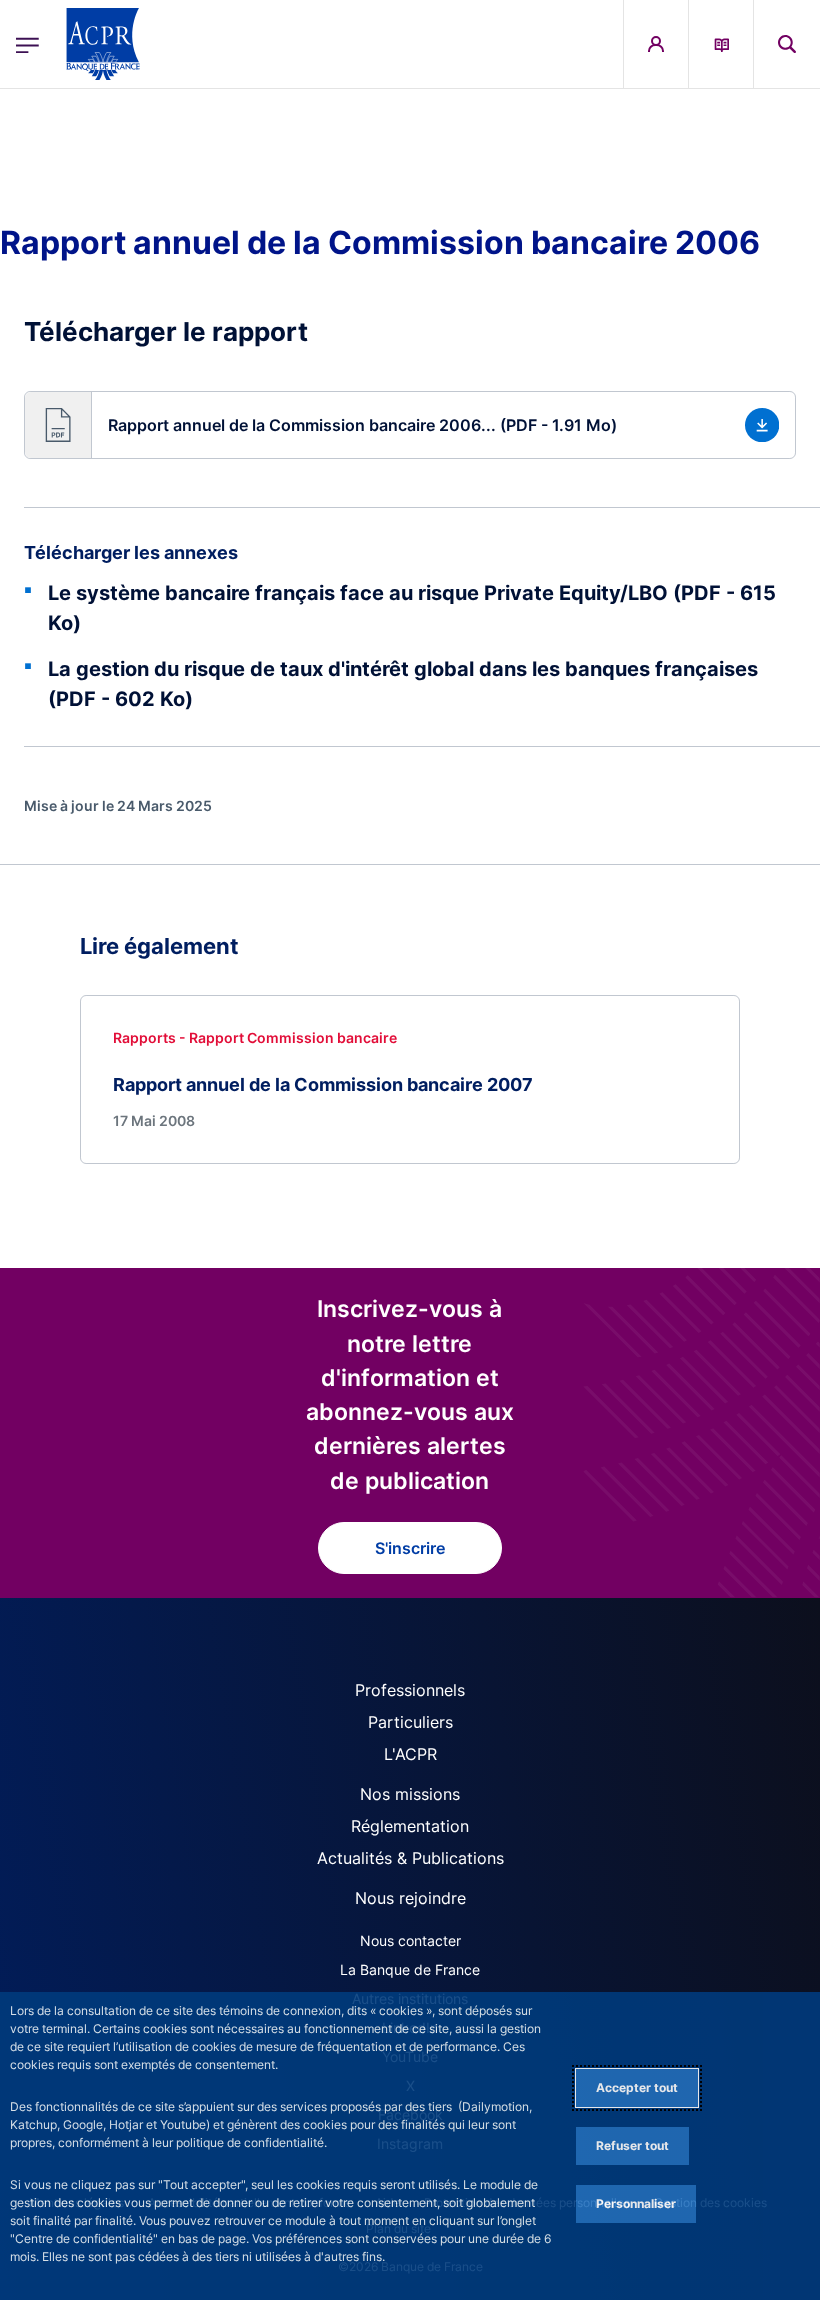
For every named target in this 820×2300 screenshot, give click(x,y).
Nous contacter (410, 1940)
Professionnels (410, 1690)
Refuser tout (632, 2145)
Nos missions (410, 1794)
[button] (787, 44)
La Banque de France (410, 1969)
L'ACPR (410, 1754)
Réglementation (410, 1826)
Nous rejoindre (410, 1898)
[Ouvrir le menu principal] (27, 43)
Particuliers (410, 1722)
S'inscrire (410, 1548)
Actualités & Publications (410, 1858)
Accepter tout (637, 2087)
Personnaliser (636, 2203)
